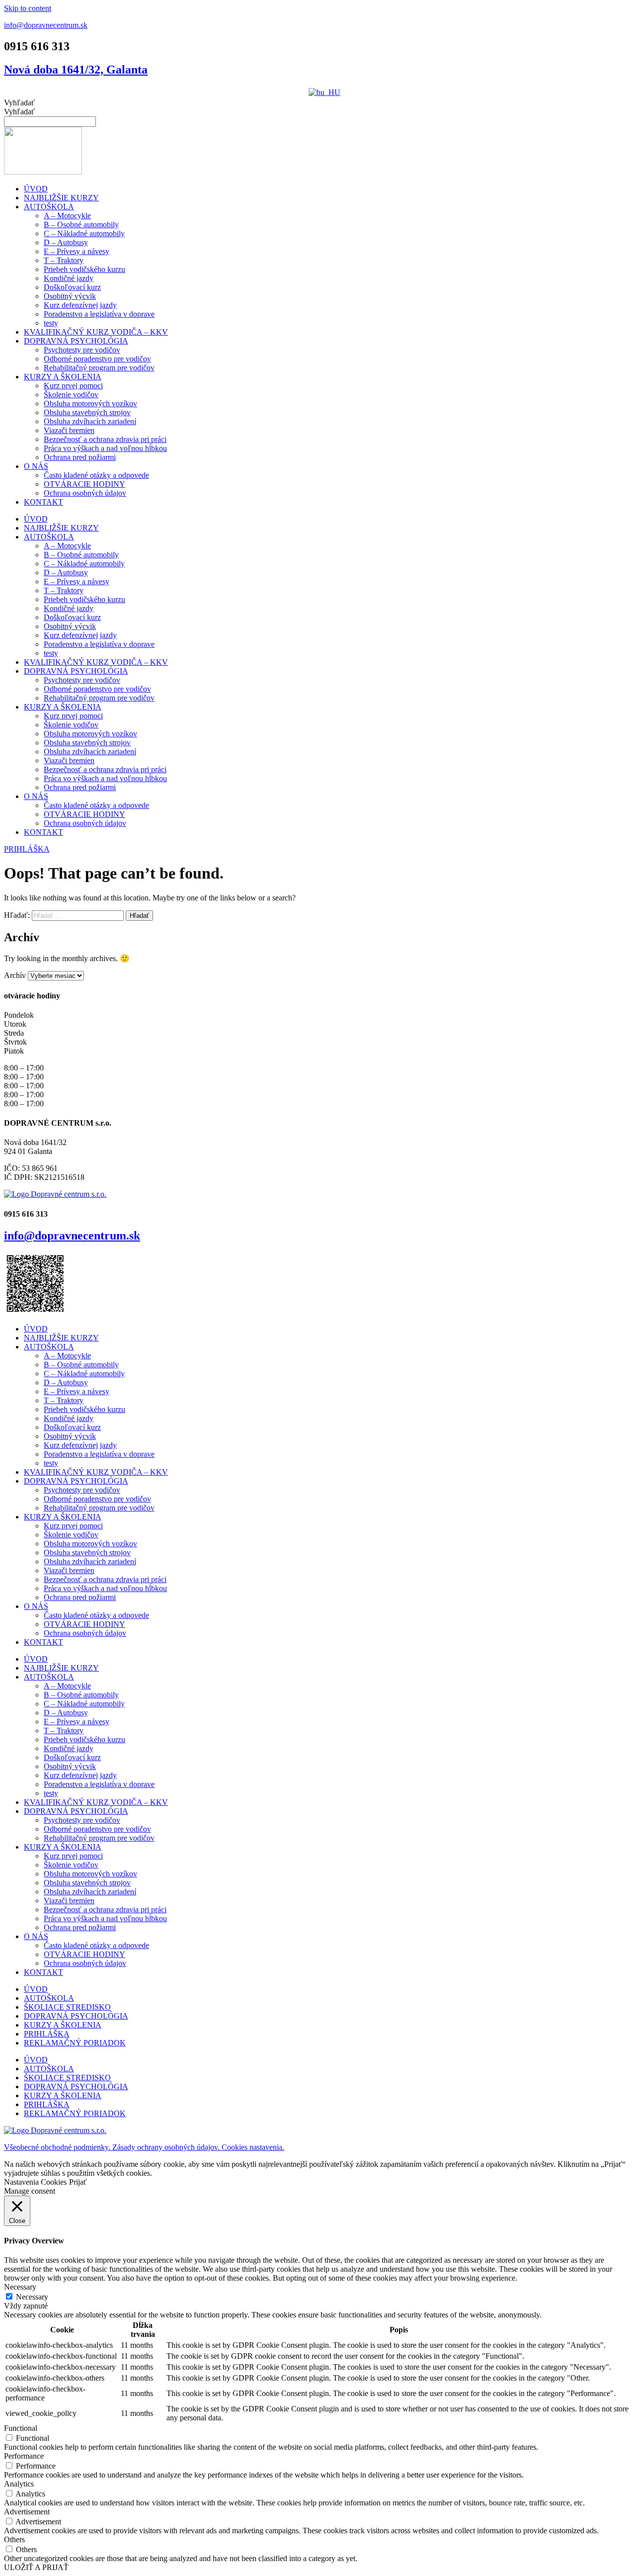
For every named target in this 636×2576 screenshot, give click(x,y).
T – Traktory (64, 260)
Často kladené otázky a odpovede (96, 475)
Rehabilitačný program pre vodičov (99, 368)
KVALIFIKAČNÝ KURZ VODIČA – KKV (96, 332)
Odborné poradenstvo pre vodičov (97, 359)
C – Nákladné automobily (84, 233)
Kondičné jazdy (69, 278)
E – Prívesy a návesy (77, 251)
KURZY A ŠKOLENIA (63, 377)
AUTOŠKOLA (49, 207)
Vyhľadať (19, 103)
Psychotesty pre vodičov (82, 350)
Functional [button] (21, 2428)
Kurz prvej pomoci (73, 386)
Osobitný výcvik (70, 296)
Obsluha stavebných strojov (87, 412)
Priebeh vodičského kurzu (84, 269)
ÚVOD (36, 189)
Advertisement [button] (27, 2512)
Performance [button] (24, 2456)
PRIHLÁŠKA (47, 2034)
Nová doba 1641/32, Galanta (76, 70)
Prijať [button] (78, 2182)
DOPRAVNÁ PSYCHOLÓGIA (76, 341)
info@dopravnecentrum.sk (46, 25)
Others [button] (14, 2539)
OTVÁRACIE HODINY (84, 484)
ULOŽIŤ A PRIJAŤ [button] (36, 2567)
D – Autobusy (66, 242)
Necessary (32, 2297)
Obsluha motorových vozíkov (90, 403)
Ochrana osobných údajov (85, 493)
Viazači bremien (69, 430)
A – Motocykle (67, 216)
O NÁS (36, 466)
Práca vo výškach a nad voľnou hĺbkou (105, 448)
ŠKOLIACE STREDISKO (67, 2007)
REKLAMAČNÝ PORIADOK (75, 2043)
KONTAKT (43, 502)
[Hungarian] (324, 92)
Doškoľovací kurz (72, 287)
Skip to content (28, 8)
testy (51, 323)
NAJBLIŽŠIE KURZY (61, 198)
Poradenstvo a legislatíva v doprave (99, 314)
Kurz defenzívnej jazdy (80, 305)
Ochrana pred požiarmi (80, 457)
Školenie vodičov (71, 395)
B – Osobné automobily (81, 224)
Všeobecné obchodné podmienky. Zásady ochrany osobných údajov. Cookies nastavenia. (144, 2147)
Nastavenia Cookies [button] (35, 2182)
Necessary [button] (20, 2287)
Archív (15, 975)
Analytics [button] (19, 2484)
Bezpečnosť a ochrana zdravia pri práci (105, 439)
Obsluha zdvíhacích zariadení (90, 421)
